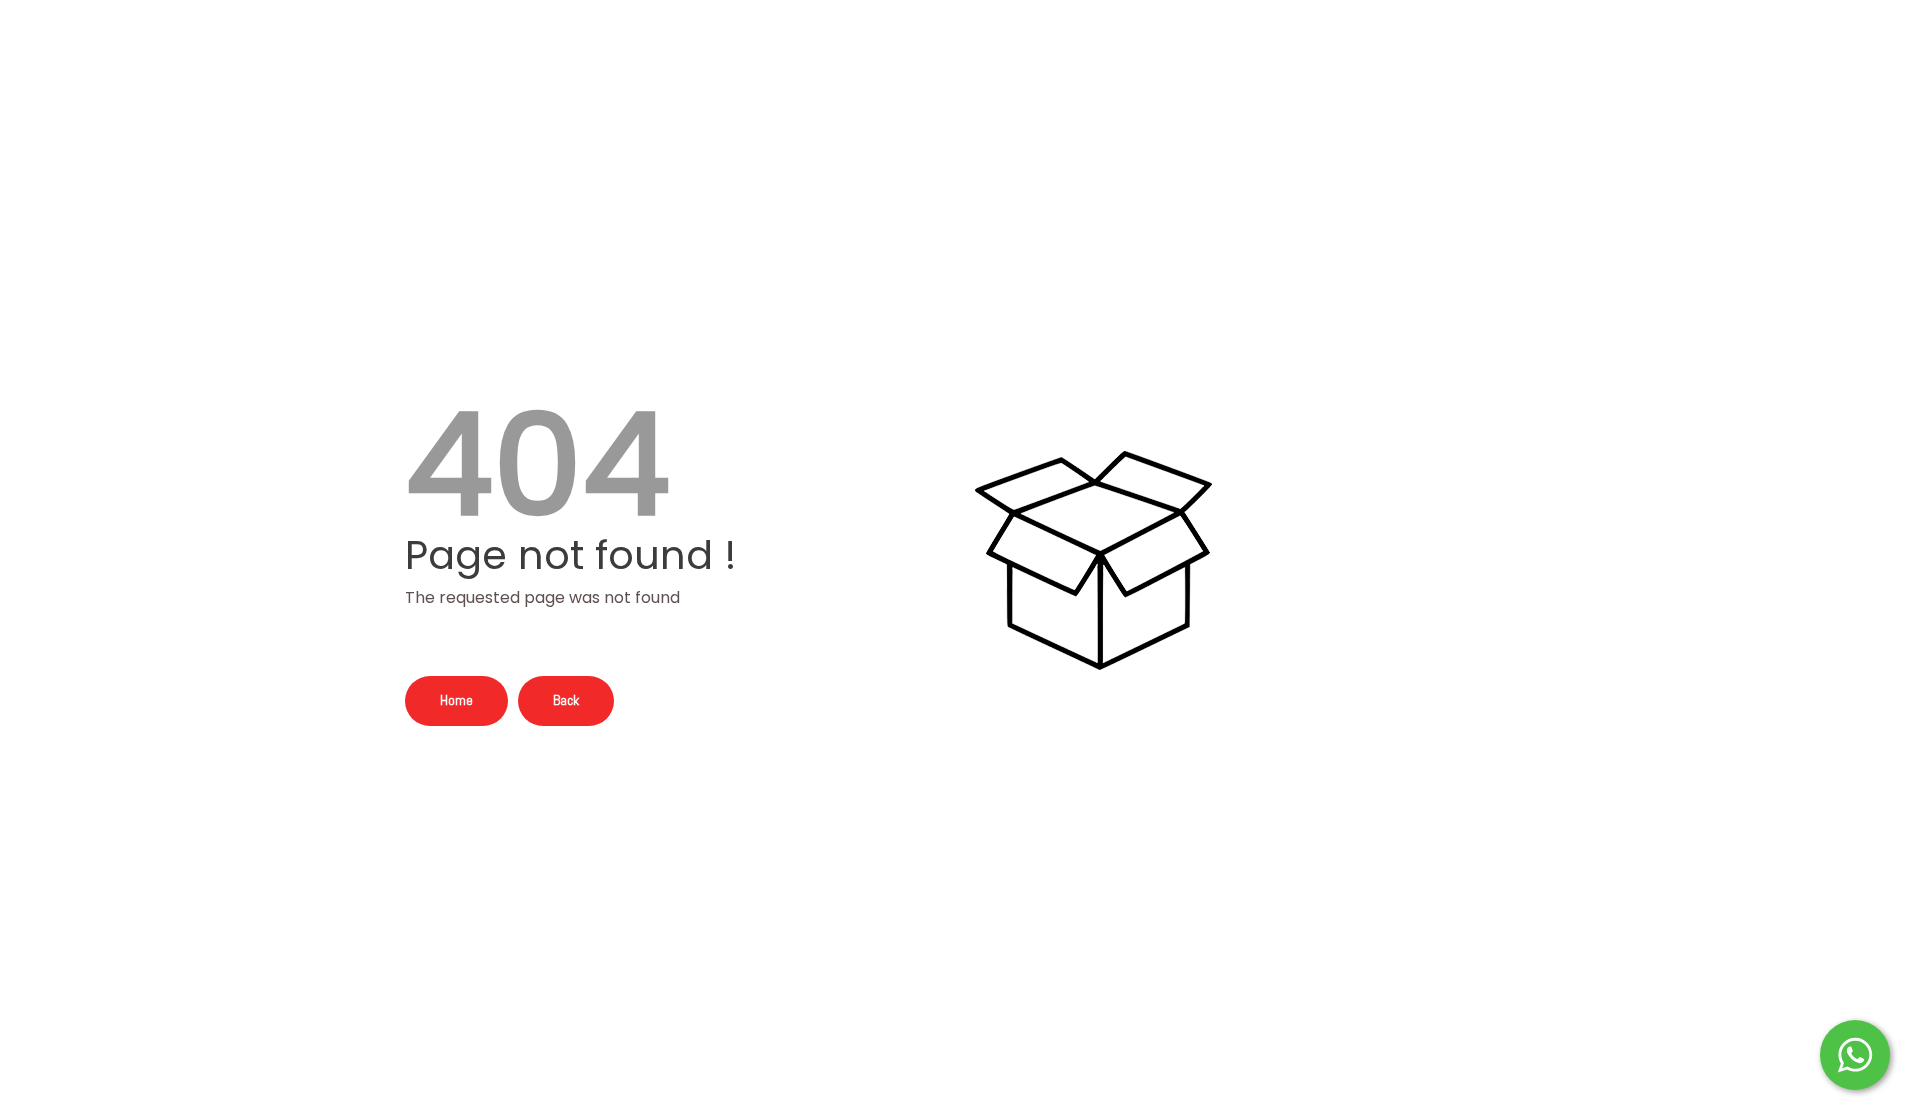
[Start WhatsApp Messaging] (1855, 1053)
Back (566, 700)
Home (456, 700)
